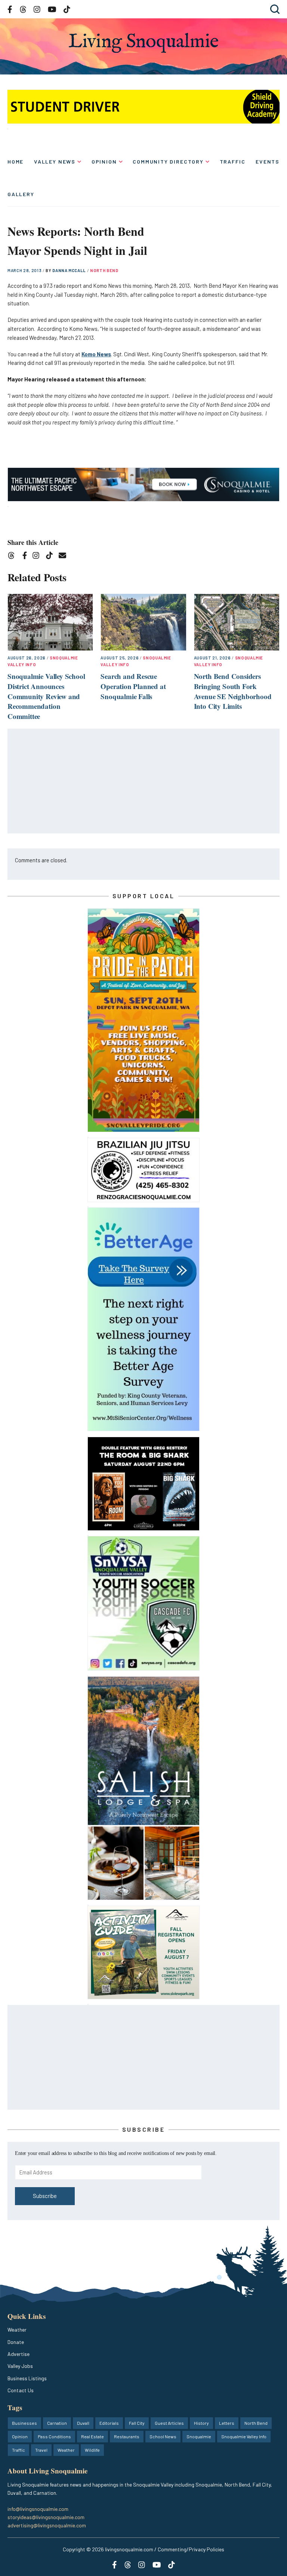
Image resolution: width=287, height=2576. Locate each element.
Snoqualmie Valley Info (244, 2436)
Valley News (55, 161)
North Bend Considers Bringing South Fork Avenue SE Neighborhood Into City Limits (233, 691)
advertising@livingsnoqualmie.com (47, 2525)
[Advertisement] (144, 781)
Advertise (18, 2354)
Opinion (104, 161)
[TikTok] (52, 557)
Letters (227, 2423)
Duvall (83, 2423)
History (201, 2423)
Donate (16, 2342)
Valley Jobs (20, 2366)
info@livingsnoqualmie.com (38, 2509)
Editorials (109, 2423)
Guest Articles (169, 2423)
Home (16, 161)
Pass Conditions (54, 2436)
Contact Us (21, 2390)
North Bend (104, 270)
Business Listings (27, 2378)
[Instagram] (38, 557)
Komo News (96, 354)
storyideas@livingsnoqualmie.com (46, 2517)
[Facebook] (26, 557)
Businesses (24, 2423)
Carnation (57, 2423)
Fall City (137, 2423)
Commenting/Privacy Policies (191, 2549)
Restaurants (127, 2436)
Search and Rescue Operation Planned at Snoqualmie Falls (133, 686)
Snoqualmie (199, 2436)
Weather (17, 2330)
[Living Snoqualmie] (143, 43)
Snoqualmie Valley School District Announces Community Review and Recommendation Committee (46, 696)
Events (268, 161)
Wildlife (92, 2450)
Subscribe (45, 2196)
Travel (41, 2450)
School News (163, 2436)
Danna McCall (70, 270)
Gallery (21, 194)
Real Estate (92, 2436)
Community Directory (168, 161)
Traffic (233, 161)
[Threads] (14, 557)
